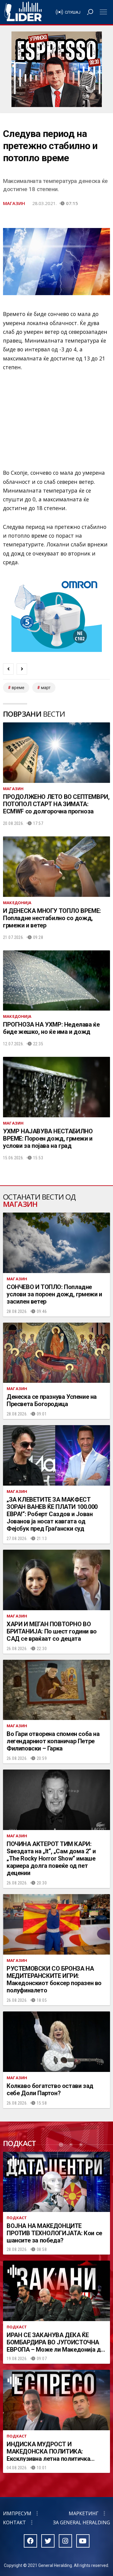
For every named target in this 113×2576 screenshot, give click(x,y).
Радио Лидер (23, 12)
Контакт (14, 2522)
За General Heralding (82, 2522)
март (46, 688)
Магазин (14, 203)
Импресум (17, 2513)
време (18, 688)
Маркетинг (84, 2513)
